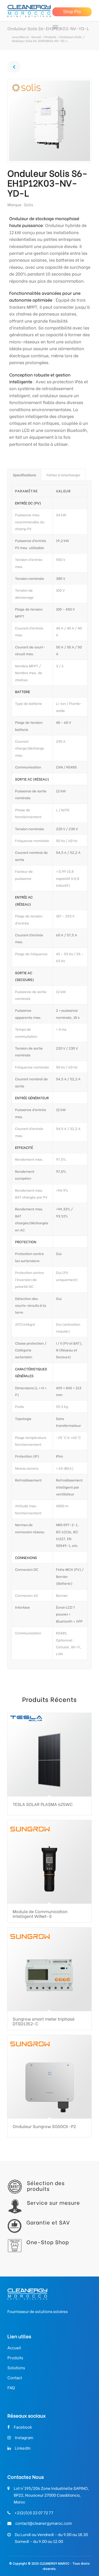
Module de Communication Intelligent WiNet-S (40, 1914)
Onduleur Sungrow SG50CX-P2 (44, 2126)
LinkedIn (23, 2448)
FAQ (11, 2388)
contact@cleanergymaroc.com (44, 2523)
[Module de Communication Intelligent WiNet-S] (49, 1862)
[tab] (24, 475)
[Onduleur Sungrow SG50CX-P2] (49, 2077)
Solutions (16, 2368)
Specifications (24, 475)
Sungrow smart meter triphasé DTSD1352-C (44, 2021)
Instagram (24, 2438)
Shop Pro (72, 12)
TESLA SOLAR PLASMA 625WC (43, 1804)
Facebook (23, 2427)
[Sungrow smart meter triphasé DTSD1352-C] (49, 1969)
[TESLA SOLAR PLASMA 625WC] (49, 1755)
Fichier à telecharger (63, 475)
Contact (15, 2378)
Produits (51, 37)
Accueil (36, 37)
